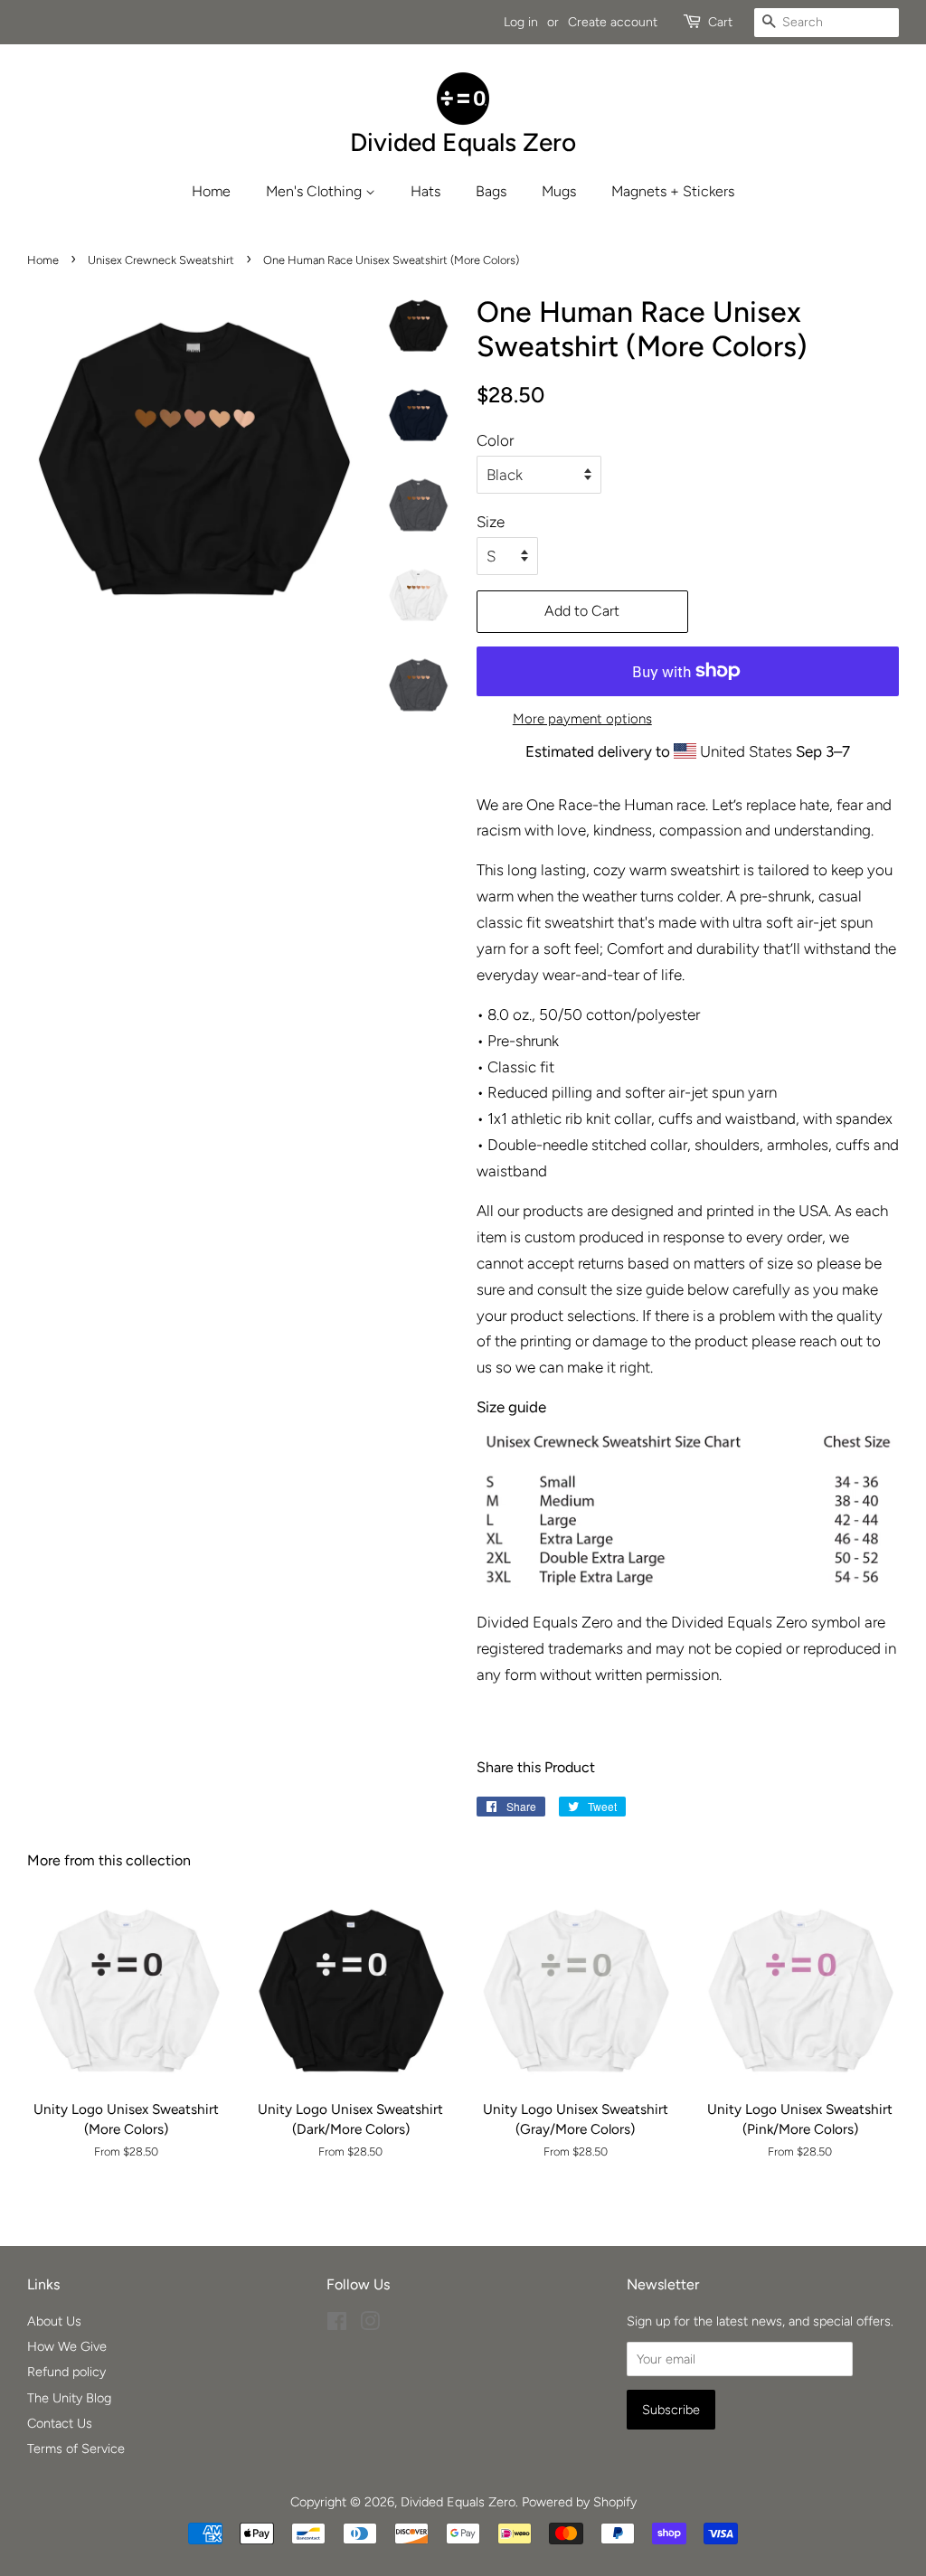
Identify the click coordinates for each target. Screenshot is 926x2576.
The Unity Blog (69, 2398)
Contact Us (60, 2423)
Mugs (559, 191)
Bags (491, 191)
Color (495, 440)
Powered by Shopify (579, 2502)
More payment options (582, 719)
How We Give (67, 2346)
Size (491, 522)
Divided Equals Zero (458, 2502)
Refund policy (66, 2372)
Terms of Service (76, 2449)
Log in (521, 22)
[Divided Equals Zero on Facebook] (337, 2325)
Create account (613, 22)
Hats (425, 191)
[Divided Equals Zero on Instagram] (370, 2325)
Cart (720, 22)
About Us (54, 2321)
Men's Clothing (316, 191)
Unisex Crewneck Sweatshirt (161, 260)
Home (211, 191)
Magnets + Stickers (673, 191)
